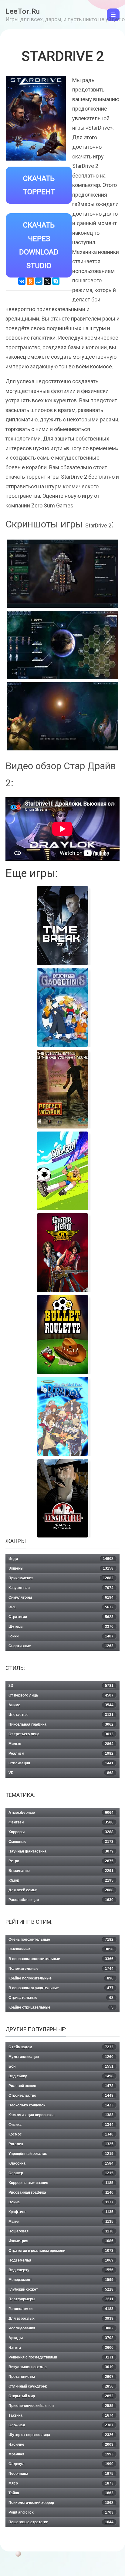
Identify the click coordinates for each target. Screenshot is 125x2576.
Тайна (61, 2493)
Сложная (61, 2425)
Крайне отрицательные (61, 2007)
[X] (47, 281)
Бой (61, 2066)
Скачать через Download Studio (39, 245)
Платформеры (61, 2299)
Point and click (61, 2512)
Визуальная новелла (61, 2367)
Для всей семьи (61, 1890)
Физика (61, 2125)
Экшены (61, 1568)
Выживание (61, 1871)
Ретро (61, 1861)
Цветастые (61, 1715)
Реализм (61, 1753)
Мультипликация (61, 2057)
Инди (61, 1559)
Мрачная (61, 2454)
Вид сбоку (61, 2076)
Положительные (61, 1969)
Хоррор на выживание (61, 2183)
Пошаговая (61, 2231)
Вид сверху (61, 2270)
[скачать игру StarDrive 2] (62, 716)
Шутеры (61, 1627)
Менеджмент (61, 2280)
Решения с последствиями (61, 2357)
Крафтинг (61, 2212)
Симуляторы (61, 1597)
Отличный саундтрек (61, 2386)
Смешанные (61, 1949)
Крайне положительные (61, 1978)
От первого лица (61, 1695)
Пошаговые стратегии (61, 2522)
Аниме (61, 1705)
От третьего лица (61, 1734)
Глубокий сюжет (61, 2289)
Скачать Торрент (39, 185)
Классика (61, 2163)
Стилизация (61, 1763)
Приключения (61, 1578)
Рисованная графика (61, 2192)
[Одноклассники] (30, 281)
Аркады (61, 2338)
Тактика (61, 2415)
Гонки (61, 1636)
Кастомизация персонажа (61, 2115)
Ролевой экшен (61, 2086)
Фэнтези (61, 1822)
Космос (61, 2134)
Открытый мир (61, 2396)
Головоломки (61, 2309)
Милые (61, 1744)
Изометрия (61, 2241)
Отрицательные (61, 1998)
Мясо (61, 2483)
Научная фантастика (61, 1851)
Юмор (61, 1880)
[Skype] (56, 281)
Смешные (61, 1842)
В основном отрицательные (61, 1988)
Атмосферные (61, 1813)
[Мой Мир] (39, 281)
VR (61, 1773)
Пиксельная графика (61, 1724)
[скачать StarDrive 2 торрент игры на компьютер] (62, 574)
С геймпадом (61, 2047)
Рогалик (61, 2144)
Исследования (61, 2328)
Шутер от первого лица (61, 2435)
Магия (61, 2222)
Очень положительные (61, 1939)
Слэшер (61, 2173)
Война (61, 2202)
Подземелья (61, 2260)
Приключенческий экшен (61, 2406)
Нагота (61, 2348)
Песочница (61, 2474)
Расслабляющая (61, 1900)
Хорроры (61, 1832)
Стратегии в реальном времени (61, 2251)
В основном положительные (61, 1959)
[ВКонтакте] (22, 281)
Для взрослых (61, 2318)
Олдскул (61, 2464)
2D (61, 1686)
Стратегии (61, 1617)
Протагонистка (61, 2377)
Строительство (61, 2096)
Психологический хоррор (61, 2503)
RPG (61, 1607)
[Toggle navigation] (113, 15)
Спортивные (61, 1646)
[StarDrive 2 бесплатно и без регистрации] (62, 645)
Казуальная (61, 1588)
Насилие (61, 2445)
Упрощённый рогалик (61, 2154)
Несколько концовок (61, 2105)
